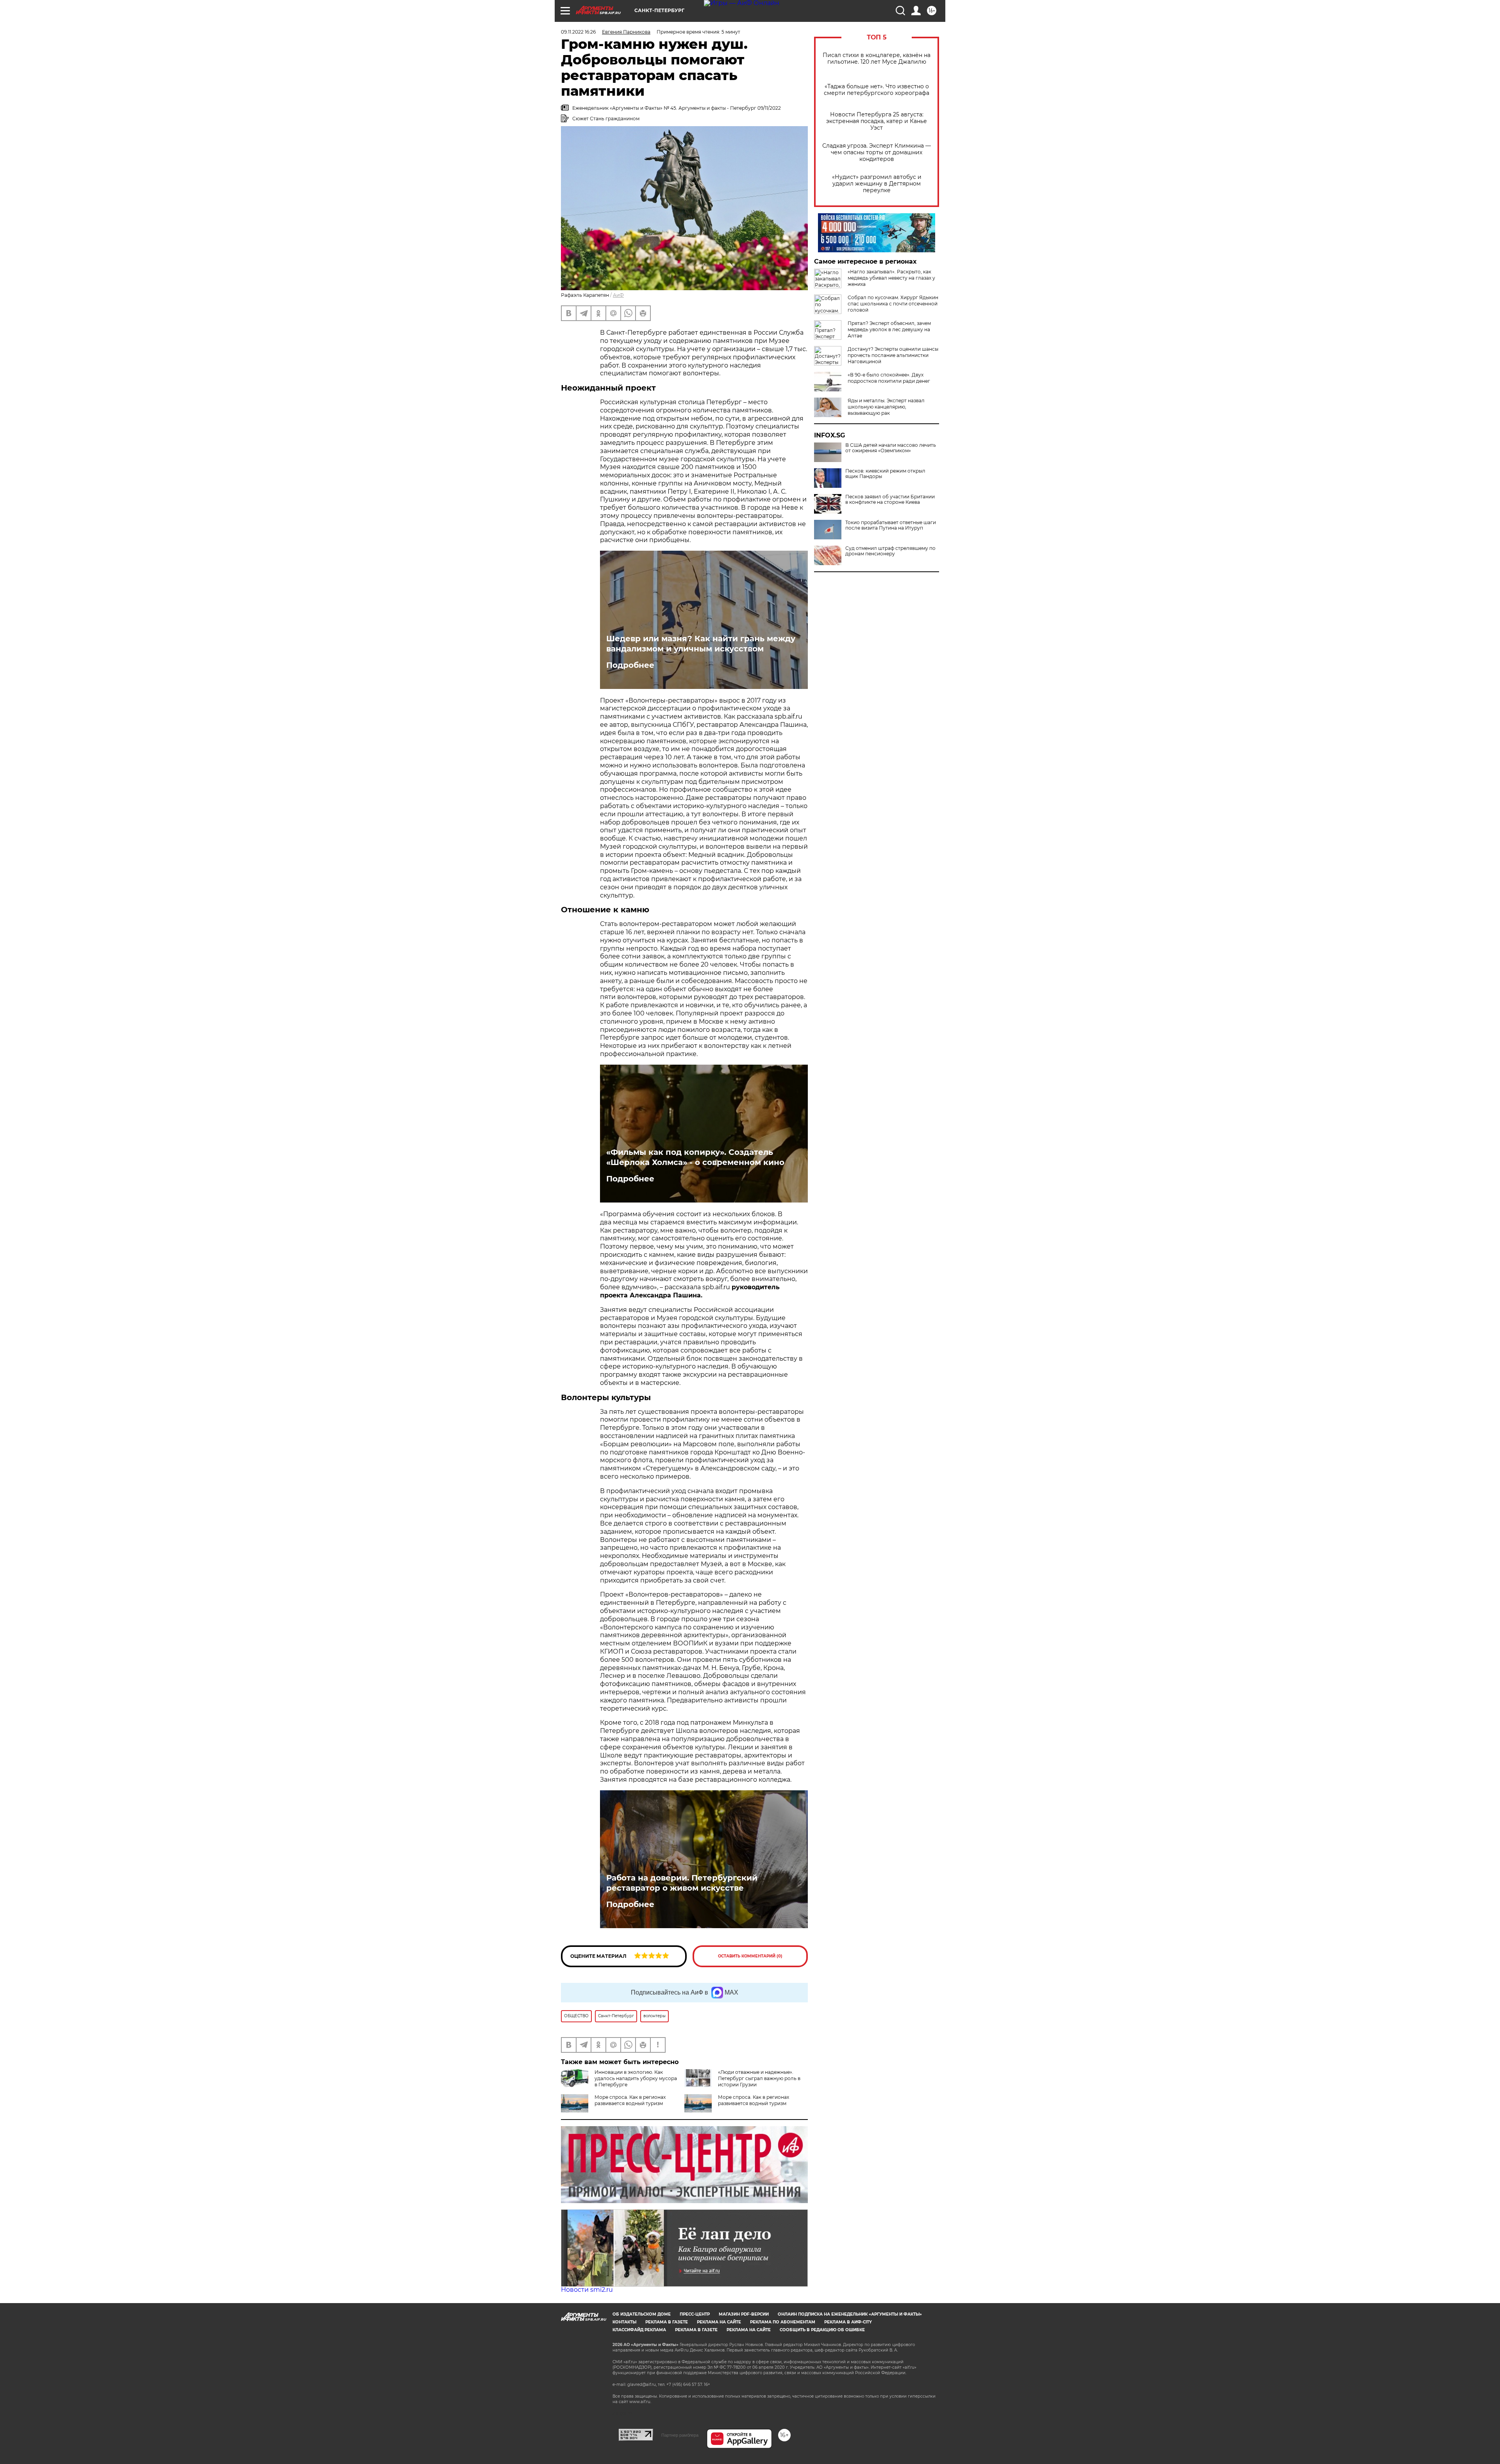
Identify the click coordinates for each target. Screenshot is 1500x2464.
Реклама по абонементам (783, 2322)
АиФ (618, 295)
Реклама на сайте (719, 2322)
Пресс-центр (695, 2314)
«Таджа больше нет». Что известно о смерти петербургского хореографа (877, 90)
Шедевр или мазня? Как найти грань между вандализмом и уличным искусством (701, 644)
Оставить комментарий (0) (750, 1956)
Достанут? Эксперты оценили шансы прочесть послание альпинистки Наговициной (893, 355)
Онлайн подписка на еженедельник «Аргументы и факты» (850, 2314)
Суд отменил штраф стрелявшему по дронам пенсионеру (890, 551)
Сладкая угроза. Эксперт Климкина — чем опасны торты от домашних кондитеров (877, 153)
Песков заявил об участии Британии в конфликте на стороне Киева (890, 500)
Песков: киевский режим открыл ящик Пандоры (885, 474)
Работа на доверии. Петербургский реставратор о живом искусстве (682, 1883)
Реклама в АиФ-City (848, 2322)
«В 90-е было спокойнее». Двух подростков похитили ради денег (889, 378)
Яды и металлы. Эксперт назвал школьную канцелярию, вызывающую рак (886, 407)
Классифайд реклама (639, 2330)
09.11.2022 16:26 (578, 32)
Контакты (624, 2322)
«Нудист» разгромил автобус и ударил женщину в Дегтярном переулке (877, 184)
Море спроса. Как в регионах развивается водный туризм (630, 2100)
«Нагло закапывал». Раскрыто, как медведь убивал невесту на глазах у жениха (891, 278)
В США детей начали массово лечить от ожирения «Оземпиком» (891, 448)
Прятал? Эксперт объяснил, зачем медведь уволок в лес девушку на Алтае (889, 329)
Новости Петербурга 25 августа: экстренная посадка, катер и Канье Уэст (877, 121)
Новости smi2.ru (587, 2290)
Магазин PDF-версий (744, 2314)
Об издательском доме (642, 2314)
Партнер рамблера (680, 2435)
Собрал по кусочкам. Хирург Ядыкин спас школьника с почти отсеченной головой (893, 304)
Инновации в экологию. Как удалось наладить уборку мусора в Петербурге (636, 2078)
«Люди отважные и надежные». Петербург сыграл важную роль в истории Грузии (759, 2078)
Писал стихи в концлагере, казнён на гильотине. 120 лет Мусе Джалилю (877, 59)
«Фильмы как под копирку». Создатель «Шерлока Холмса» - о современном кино (695, 1157)
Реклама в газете (667, 2322)
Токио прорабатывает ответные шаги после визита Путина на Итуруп (891, 525)
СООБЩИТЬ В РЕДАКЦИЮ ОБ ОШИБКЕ (822, 2330)
